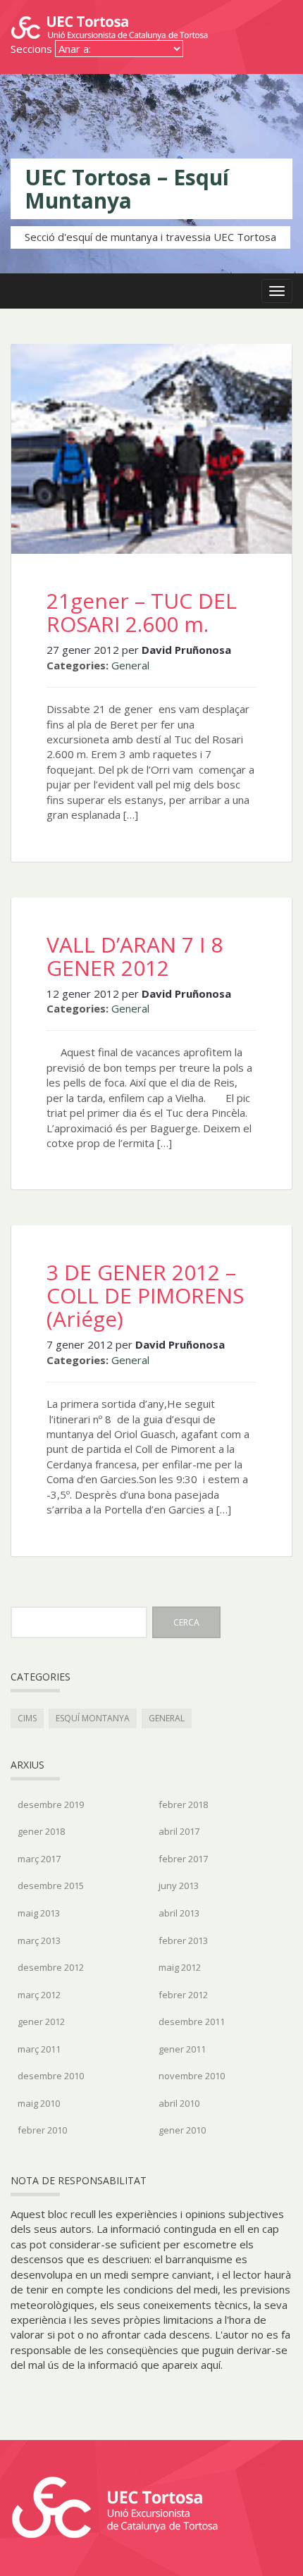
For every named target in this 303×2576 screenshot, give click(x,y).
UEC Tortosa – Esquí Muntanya (127, 189)
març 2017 (39, 1859)
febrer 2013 (183, 1940)
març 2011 (39, 2049)
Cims (27, 1718)
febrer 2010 (42, 2130)
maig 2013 (39, 1913)
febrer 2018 (183, 1804)
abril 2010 (179, 2103)
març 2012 (39, 1995)
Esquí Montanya (93, 1718)
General (130, 665)
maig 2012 (180, 1967)
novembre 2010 (192, 2076)
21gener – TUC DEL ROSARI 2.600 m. (142, 612)
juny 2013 (179, 1885)
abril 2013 (179, 1913)
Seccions (31, 49)
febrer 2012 (183, 1995)
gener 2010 (182, 2130)
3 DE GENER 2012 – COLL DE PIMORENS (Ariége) (145, 1295)
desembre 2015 (51, 1885)
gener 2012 (41, 2021)
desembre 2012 (51, 1967)
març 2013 (39, 1940)
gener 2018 (41, 1831)
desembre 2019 (51, 1804)
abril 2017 (179, 1831)
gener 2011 (182, 2049)
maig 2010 (39, 2103)
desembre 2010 (51, 2076)
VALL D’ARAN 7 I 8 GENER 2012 (135, 956)
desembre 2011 (192, 2021)
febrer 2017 (183, 1859)
